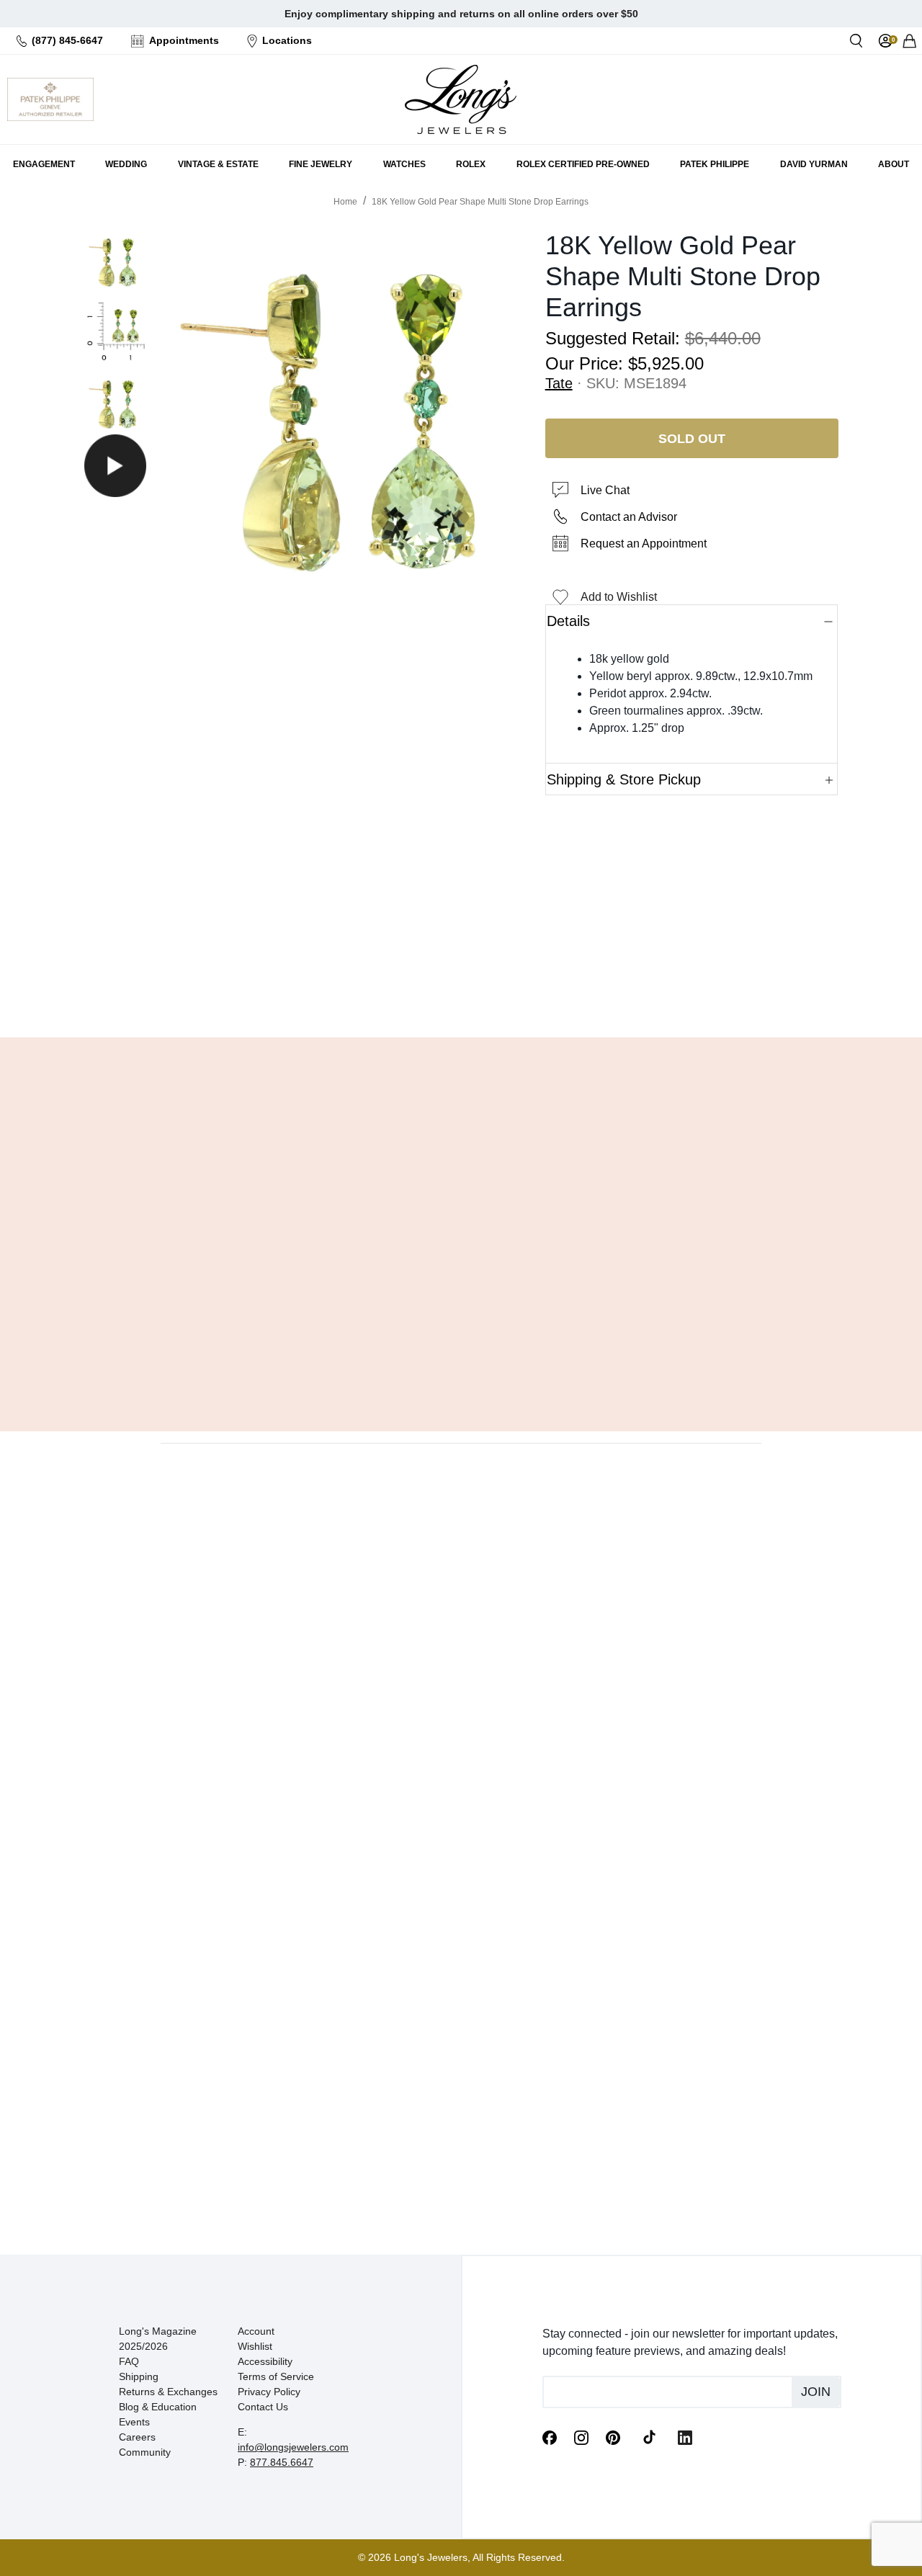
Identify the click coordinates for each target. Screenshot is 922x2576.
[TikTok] (649, 2436)
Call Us (358, 990)
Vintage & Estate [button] (218, 164)
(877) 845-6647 (67, 40)
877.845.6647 (282, 2462)
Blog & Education (158, 2407)
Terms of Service (276, 2376)
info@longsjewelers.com (293, 2447)
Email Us (461, 990)
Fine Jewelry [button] (321, 164)
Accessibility (265, 2361)
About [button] (894, 164)
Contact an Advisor (629, 517)
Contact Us (263, 2407)
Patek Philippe (715, 164)
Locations (287, 40)
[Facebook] (550, 2437)
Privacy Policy (269, 2392)
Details (568, 621)
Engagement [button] (44, 164)
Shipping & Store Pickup (624, 779)
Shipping (139, 2376)
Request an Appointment (644, 544)
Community (145, 2452)
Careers (137, 2437)
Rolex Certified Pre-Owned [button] (583, 164)
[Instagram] (581, 2437)
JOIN (816, 2392)
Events (134, 2422)
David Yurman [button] (814, 164)
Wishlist (255, 2346)
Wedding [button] (126, 164)
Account (256, 2331)
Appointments (184, 40)
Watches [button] (404, 164)
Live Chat (605, 490)
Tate (559, 383)
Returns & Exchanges (168, 2392)
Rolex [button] (471, 164)
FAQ (129, 2361)
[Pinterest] (613, 2437)
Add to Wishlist (619, 597)
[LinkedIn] (685, 2437)
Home (345, 202)
